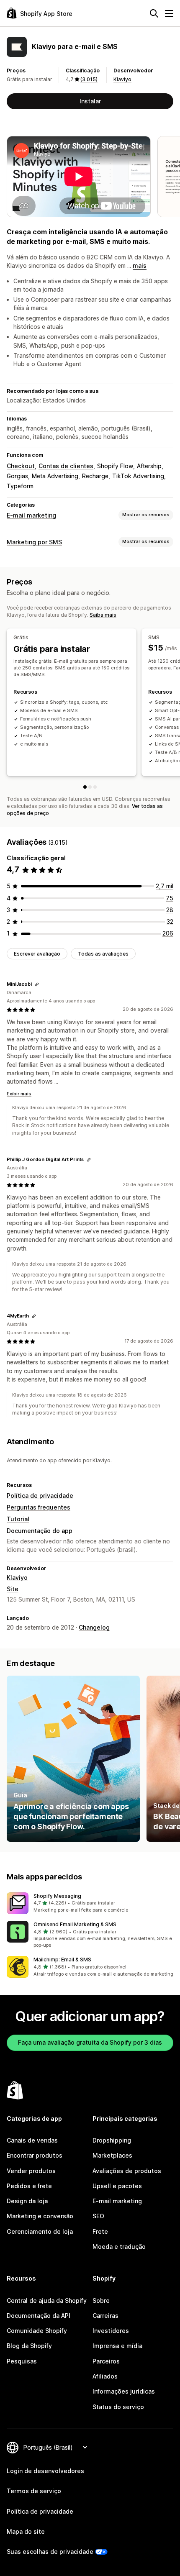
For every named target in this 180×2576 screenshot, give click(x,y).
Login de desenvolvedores (45, 2471)
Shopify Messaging (57, 1896)
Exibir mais (19, 1094)
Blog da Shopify (29, 2346)
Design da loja (27, 2201)
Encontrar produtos (35, 2155)
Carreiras (105, 2316)
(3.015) (89, 79)
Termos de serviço (34, 2491)
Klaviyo (122, 79)
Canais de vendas (32, 2140)
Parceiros (106, 2361)
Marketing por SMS (34, 542)
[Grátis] (85, 787)
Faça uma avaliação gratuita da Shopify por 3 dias (90, 2042)
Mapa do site (26, 2531)
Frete (100, 2231)
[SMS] (90, 787)
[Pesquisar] (154, 13)
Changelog (94, 1627)
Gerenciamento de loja (40, 2231)
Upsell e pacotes (117, 2186)
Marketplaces (112, 2155)
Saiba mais (103, 615)
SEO (98, 2216)
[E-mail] (95, 787)
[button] (90, 1903)
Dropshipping (112, 2140)
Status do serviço (118, 2407)
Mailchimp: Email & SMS (62, 1960)
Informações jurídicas (124, 2391)
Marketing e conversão (40, 2216)
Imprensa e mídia (117, 2346)
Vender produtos (31, 2171)
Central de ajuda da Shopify (47, 2300)
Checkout (21, 466)
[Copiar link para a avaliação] (37, 984)
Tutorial (18, 1519)
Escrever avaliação (37, 954)
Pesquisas (22, 2361)
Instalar (90, 101)
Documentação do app (40, 1531)
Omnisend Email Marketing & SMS (75, 1924)
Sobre (101, 2300)
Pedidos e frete (29, 2186)
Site (13, 1589)
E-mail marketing (31, 515)
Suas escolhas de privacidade (50, 2552)
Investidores (111, 2331)
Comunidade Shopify (37, 2331)
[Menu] (169, 13)
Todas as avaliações (103, 954)
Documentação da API (39, 2316)
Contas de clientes (66, 466)
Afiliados (105, 2376)
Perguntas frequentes (39, 1507)
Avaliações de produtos (127, 2171)
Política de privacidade (40, 1496)
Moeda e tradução (119, 2247)
